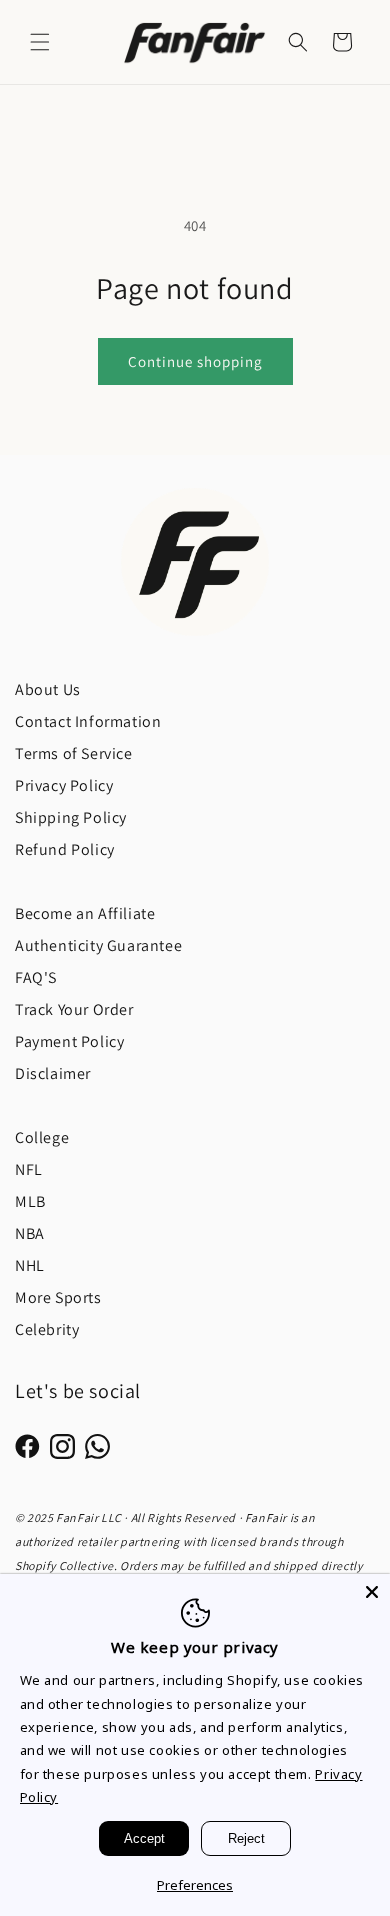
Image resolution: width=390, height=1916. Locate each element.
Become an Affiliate (85, 913)
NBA (30, 1233)
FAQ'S (36, 977)
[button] (40, 42)
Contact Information (88, 721)
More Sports (58, 1297)
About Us (48, 689)
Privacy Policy (64, 785)
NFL (29, 1169)
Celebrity (47, 1329)
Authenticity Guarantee (98, 945)
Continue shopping (195, 361)
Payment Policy (69, 1041)
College (42, 1137)
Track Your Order (74, 1009)
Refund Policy (65, 849)
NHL (30, 1265)
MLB (30, 1201)
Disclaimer (53, 1073)
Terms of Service (74, 753)
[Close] (372, 1592)
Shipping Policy (71, 817)
